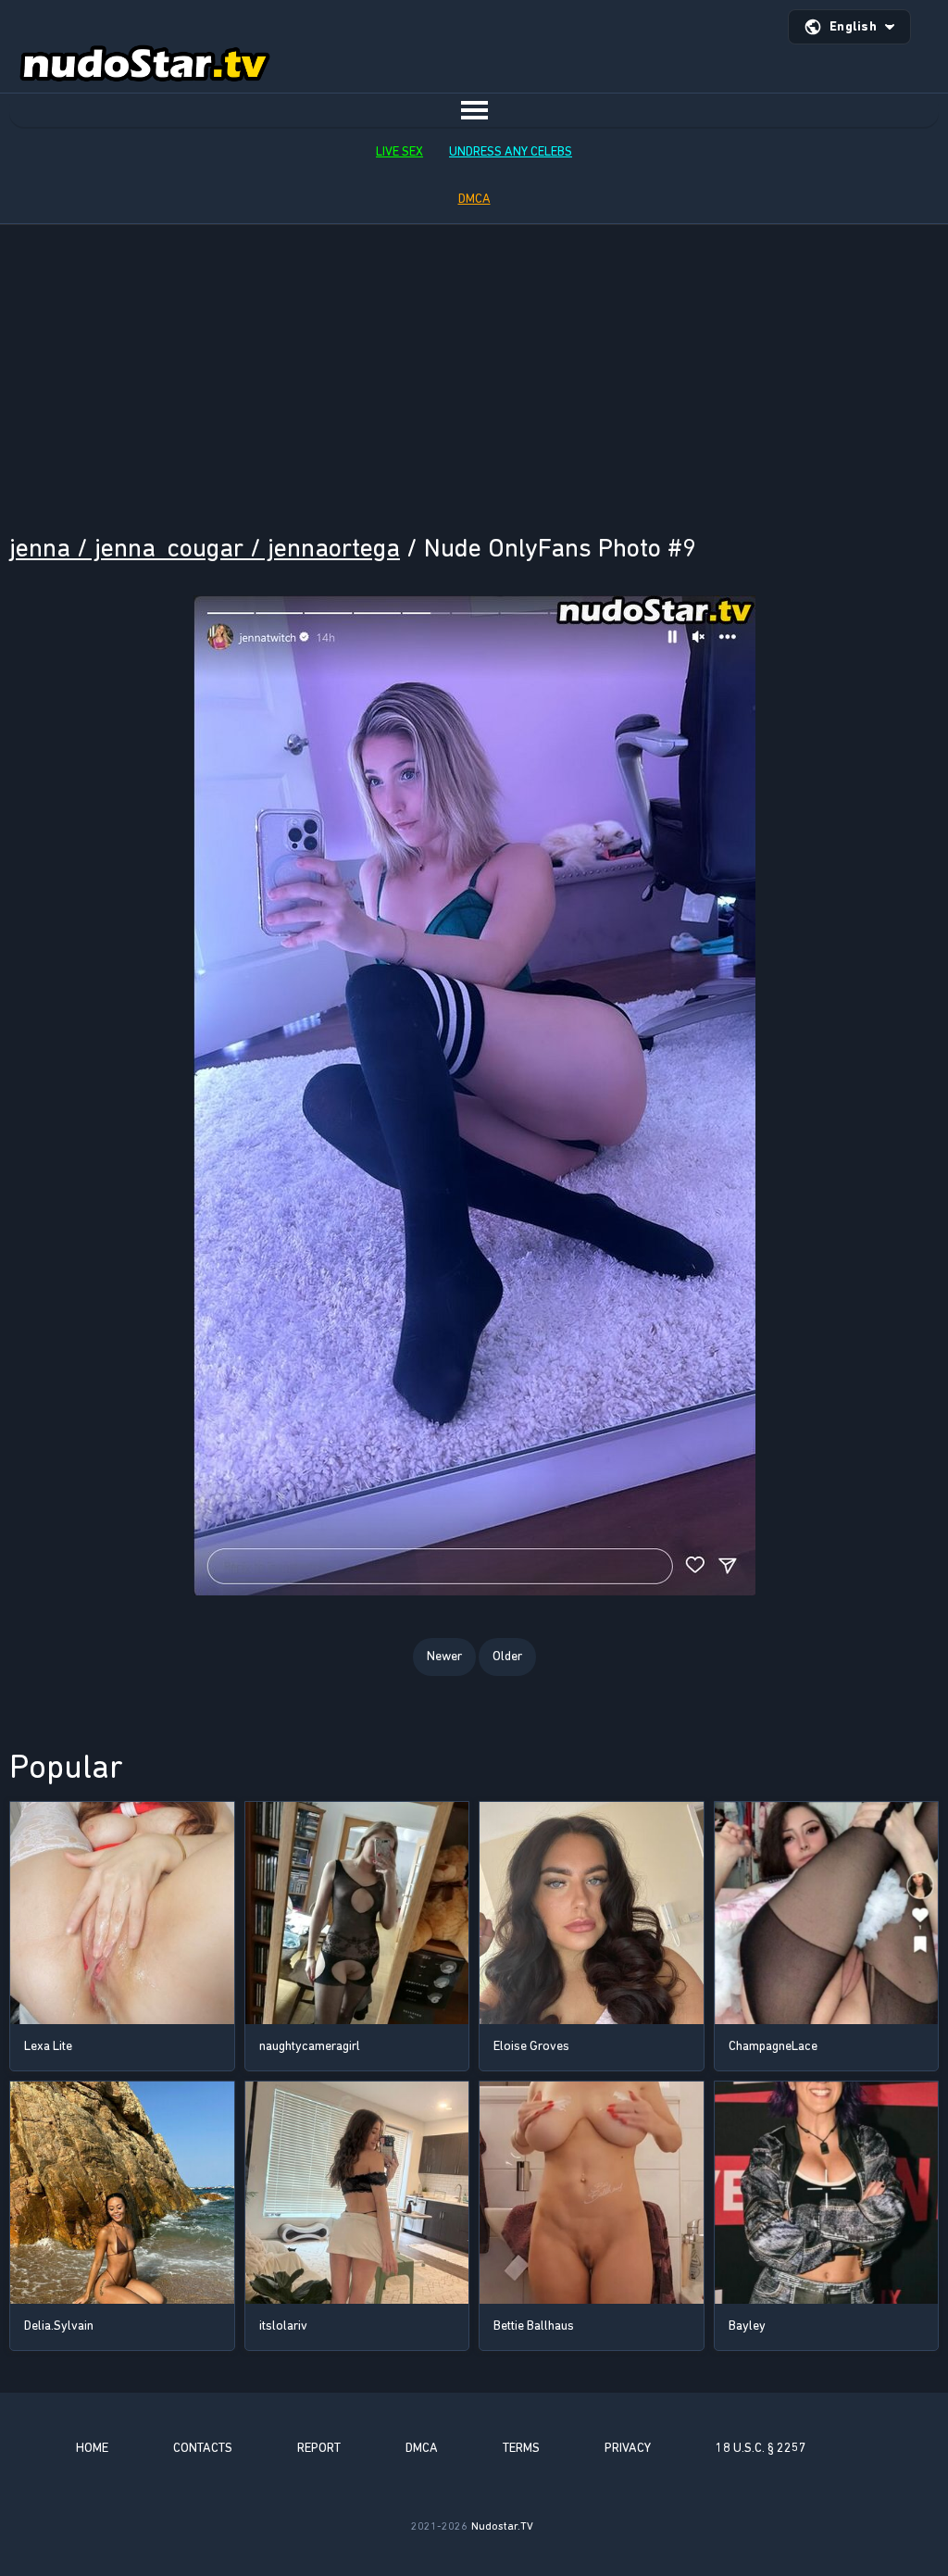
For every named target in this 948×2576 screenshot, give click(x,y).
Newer (444, 1656)
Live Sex (399, 151)
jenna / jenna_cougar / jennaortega (205, 548)
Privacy (628, 2448)
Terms (521, 2448)
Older (507, 1656)
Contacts (203, 2448)
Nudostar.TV (502, 2526)
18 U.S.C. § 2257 (761, 2448)
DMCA (474, 199)
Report (319, 2448)
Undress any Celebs (511, 151)
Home (92, 2448)
